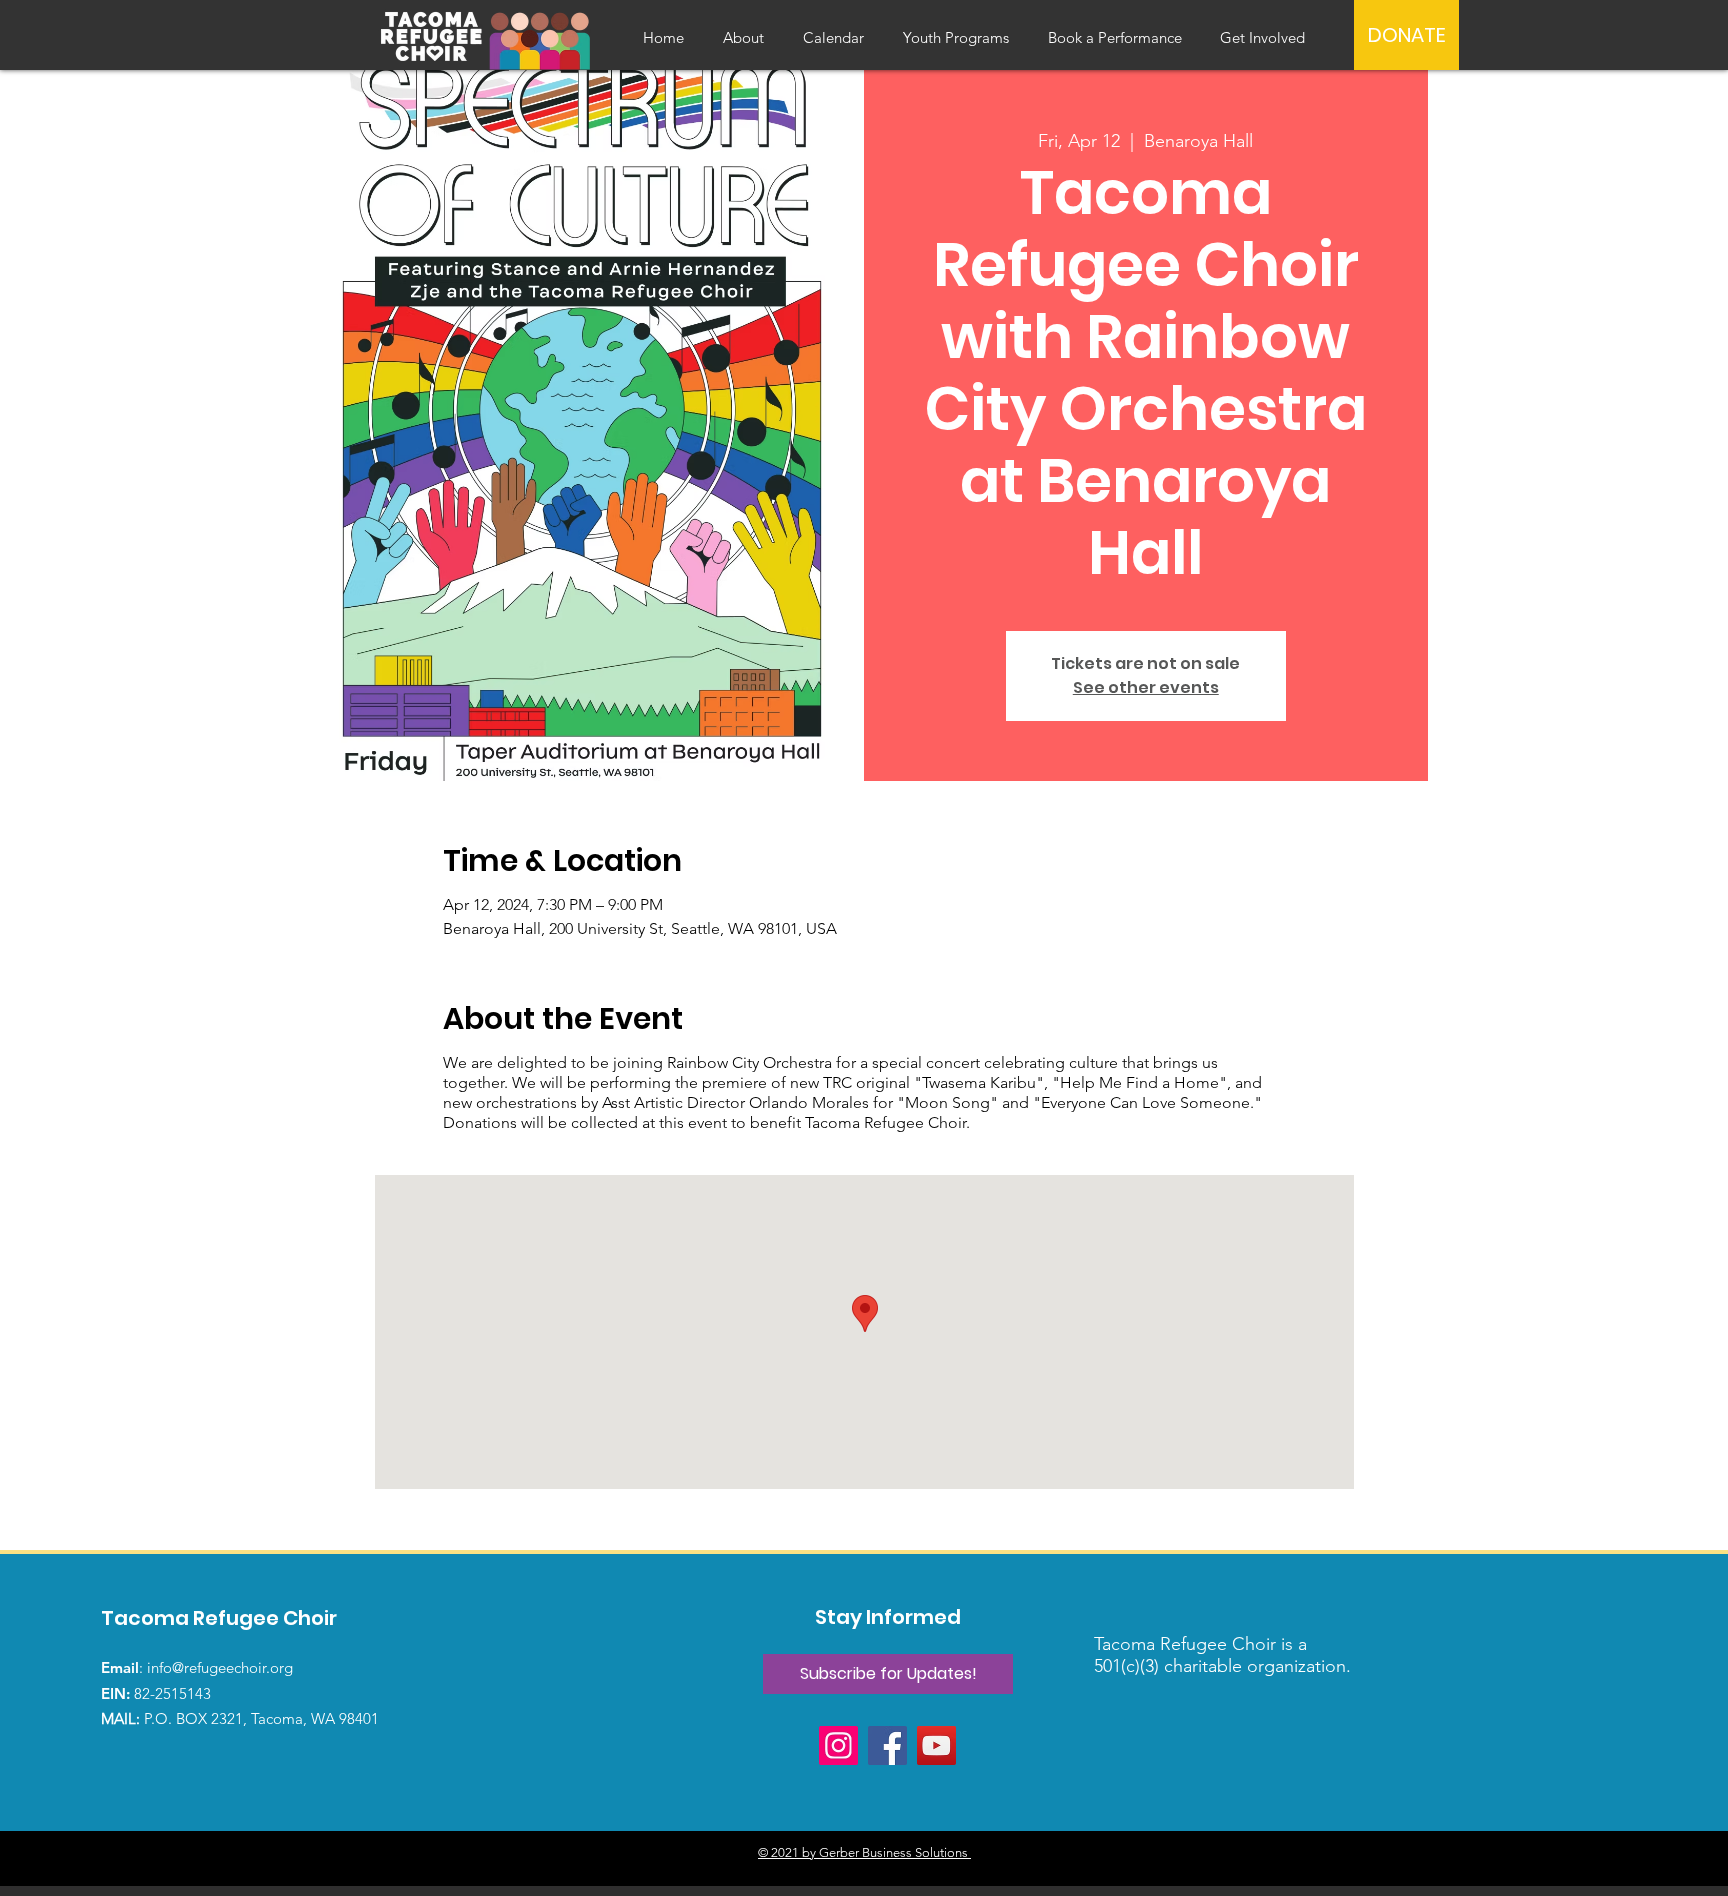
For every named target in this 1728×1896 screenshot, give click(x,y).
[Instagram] (838, 1745)
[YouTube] (936, 1745)
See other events (1146, 687)
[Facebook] (887, 1745)
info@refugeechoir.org (220, 1667)
